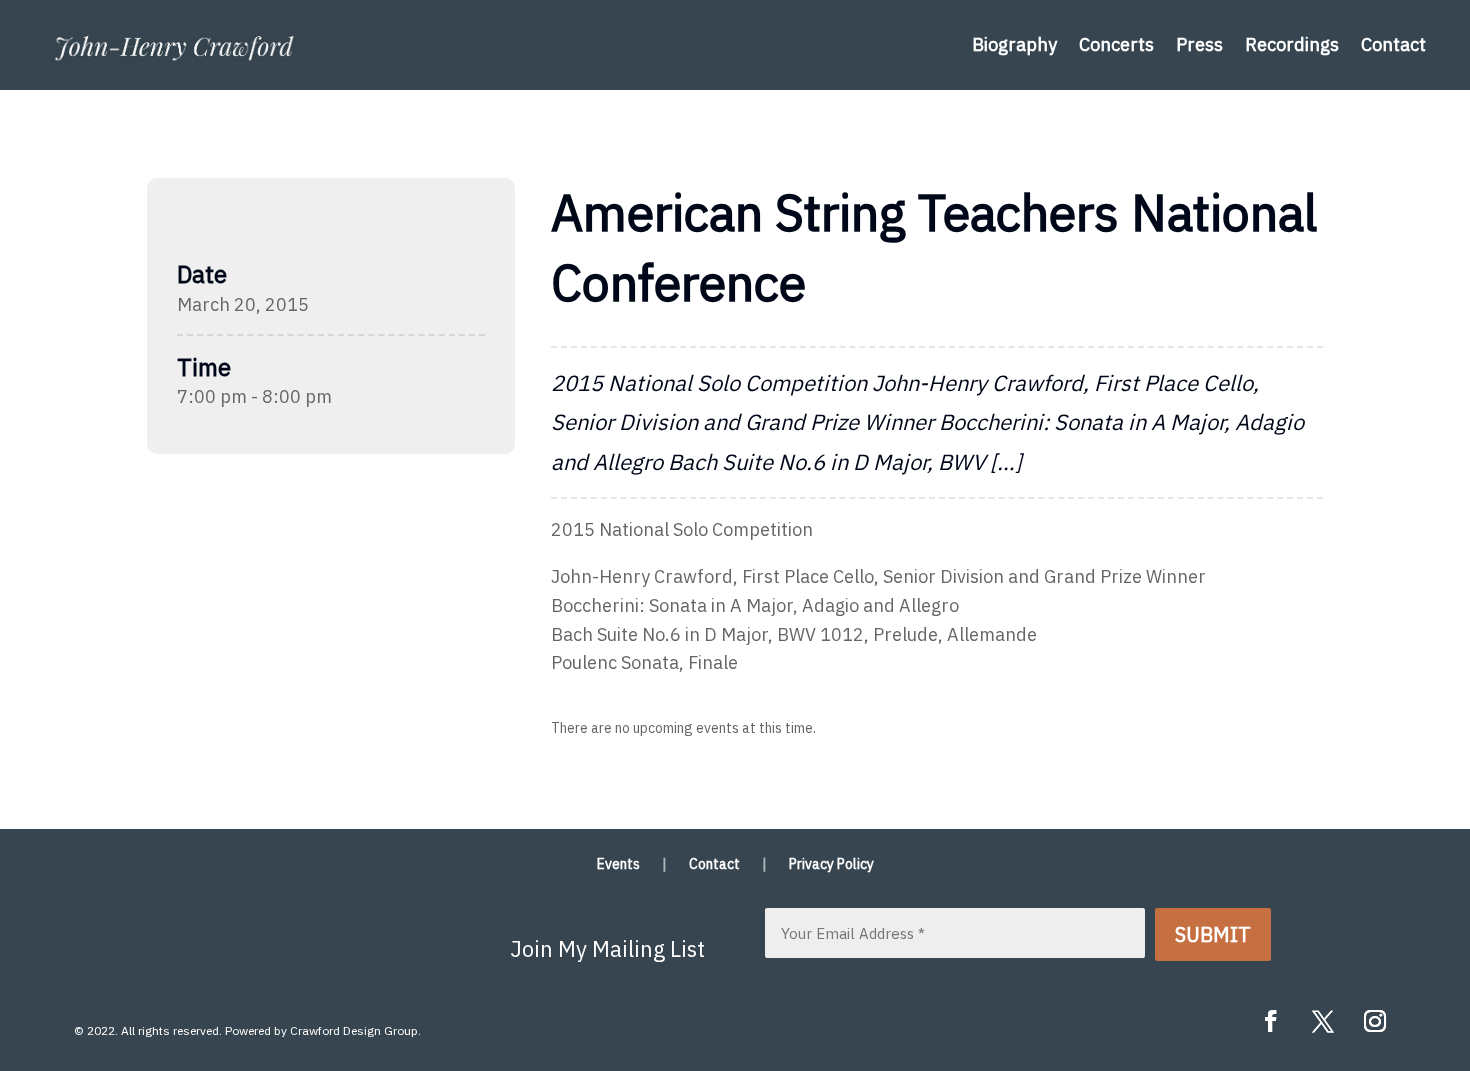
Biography (1014, 44)
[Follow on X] (1323, 1021)
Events (618, 865)
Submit (1213, 934)
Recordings (1292, 44)
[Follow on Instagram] (1375, 1021)
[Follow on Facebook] (1271, 1021)
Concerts (1116, 44)
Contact (1393, 44)
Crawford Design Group (354, 1030)
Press (1199, 44)
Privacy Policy (831, 865)
